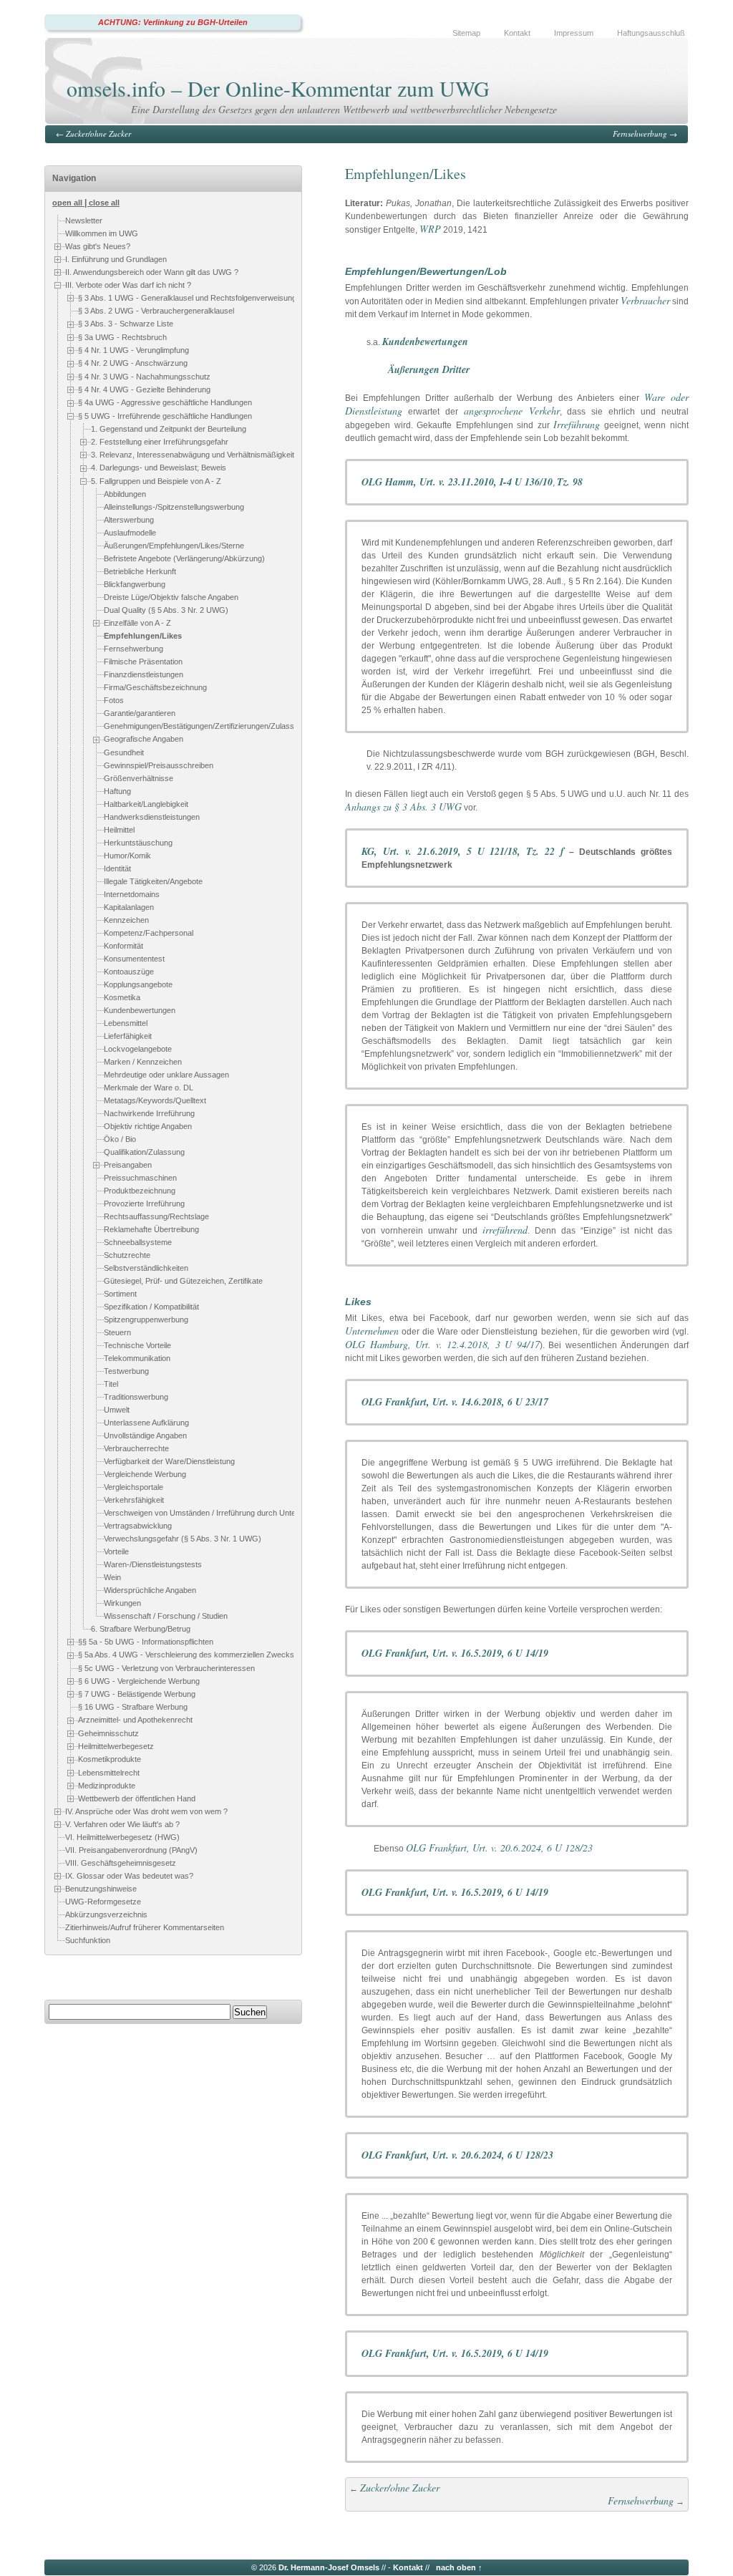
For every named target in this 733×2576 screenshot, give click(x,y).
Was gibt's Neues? (98, 246)
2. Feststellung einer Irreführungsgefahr (160, 442)
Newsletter (84, 221)
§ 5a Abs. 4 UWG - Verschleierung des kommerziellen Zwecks (186, 1655)
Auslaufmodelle (130, 533)
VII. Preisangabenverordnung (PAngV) (131, 1851)
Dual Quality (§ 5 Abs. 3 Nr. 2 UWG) (166, 610)
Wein (112, 1577)
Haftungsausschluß (651, 33)
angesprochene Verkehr (512, 411)
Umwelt (117, 1410)
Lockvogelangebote (138, 1049)
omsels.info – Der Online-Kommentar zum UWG (278, 88)
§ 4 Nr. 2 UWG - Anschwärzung (133, 363)
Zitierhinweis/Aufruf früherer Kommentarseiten (145, 1928)
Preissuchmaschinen (140, 1178)
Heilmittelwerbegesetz (116, 1746)
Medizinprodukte (107, 1786)
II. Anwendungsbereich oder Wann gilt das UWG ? (152, 272)
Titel (111, 1384)
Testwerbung (126, 1371)
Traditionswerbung (136, 1397)
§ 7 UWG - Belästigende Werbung (137, 1694)
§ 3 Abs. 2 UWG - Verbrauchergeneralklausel (156, 311)
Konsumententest (134, 959)
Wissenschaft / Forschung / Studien (166, 1616)
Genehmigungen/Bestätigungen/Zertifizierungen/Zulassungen (210, 727)
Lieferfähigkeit (128, 1036)
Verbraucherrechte (136, 1448)
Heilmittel (119, 830)
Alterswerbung (129, 520)
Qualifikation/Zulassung (144, 1152)
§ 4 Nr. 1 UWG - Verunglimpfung (134, 350)
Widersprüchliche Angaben (150, 1590)
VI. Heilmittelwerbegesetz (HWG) (122, 1838)
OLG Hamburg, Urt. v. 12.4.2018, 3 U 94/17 (442, 1344)
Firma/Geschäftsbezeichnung (155, 688)
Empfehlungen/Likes (143, 636)
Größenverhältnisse (139, 778)
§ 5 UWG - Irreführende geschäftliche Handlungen (165, 416)
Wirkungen (122, 1603)
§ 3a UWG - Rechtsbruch (122, 337)
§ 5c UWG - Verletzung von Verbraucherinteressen (166, 1668)
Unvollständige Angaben (145, 1435)
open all (67, 203)
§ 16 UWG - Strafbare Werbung (133, 1707)
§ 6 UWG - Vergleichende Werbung (139, 1681)
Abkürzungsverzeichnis (106, 1915)
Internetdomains (132, 894)
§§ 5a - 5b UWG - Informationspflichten (146, 1642)
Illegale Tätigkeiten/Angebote (153, 881)
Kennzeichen (126, 920)
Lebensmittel (126, 1023)
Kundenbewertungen (140, 1010)
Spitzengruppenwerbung (146, 1320)
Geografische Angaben (144, 740)
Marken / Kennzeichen (143, 1062)
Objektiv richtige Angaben (148, 1126)
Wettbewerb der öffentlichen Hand (137, 1798)
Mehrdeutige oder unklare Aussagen (166, 1075)
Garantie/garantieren (140, 714)
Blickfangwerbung (135, 584)
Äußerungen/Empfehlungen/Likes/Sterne (174, 546)
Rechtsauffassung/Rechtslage (156, 1216)
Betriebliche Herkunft (140, 571)
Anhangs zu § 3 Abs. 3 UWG (403, 807)
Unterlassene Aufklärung (146, 1423)
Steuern (117, 1332)
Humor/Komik (127, 856)
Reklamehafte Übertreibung (151, 1229)
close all (104, 203)
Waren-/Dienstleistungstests (153, 1564)
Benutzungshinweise (101, 1889)
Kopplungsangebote (138, 984)
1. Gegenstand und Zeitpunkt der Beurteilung (169, 429)
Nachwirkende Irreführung (149, 1113)
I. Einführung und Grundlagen (116, 259)
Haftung (117, 791)
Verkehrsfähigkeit (134, 1500)
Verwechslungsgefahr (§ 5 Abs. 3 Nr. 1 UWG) (183, 1539)
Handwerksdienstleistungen (152, 817)
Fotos (114, 701)
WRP (430, 229)
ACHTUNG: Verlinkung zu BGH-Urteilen (173, 22)
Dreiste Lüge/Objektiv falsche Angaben (171, 597)
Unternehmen (372, 1331)
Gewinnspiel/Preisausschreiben (159, 765)
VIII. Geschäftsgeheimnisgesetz (121, 1864)
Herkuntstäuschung (138, 843)
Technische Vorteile (137, 1345)
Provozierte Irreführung (144, 1204)
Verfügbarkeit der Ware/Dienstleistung (169, 1461)
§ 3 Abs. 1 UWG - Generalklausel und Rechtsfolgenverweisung (187, 298)
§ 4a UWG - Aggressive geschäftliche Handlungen (165, 402)
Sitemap (466, 33)
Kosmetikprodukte (110, 1759)
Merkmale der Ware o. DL (149, 1088)
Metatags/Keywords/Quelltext (155, 1100)
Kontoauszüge (129, 972)
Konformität (123, 946)
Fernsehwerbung (640, 134)
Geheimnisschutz (108, 1733)
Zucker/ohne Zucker (98, 134)
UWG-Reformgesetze (103, 1902)
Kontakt (517, 33)
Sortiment (120, 1294)
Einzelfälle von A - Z (137, 623)
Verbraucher (645, 300)
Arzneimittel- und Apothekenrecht (135, 1720)
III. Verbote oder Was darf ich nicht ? (128, 285)
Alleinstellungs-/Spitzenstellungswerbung (174, 507)
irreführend (505, 1230)
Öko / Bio (120, 1139)
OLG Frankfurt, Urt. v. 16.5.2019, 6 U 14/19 (455, 1653)
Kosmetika (122, 997)
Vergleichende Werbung (145, 1474)
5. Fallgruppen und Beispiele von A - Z (156, 481)
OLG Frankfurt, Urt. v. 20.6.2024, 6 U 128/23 (499, 1848)
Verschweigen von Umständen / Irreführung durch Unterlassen (213, 1513)
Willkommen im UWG (102, 233)
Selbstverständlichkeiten (146, 1268)
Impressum (574, 33)
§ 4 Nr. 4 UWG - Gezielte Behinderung (144, 389)
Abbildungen (125, 494)
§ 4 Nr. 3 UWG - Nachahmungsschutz (144, 377)
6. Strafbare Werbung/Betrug (141, 1629)
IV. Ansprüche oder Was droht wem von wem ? (146, 1811)
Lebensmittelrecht (109, 1773)
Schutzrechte (127, 1255)
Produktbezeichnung (140, 1191)
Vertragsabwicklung (138, 1526)
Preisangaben (128, 1165)
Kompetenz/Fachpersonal (149, 933)
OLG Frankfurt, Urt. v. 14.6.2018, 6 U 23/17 (455, 1402)
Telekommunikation (137, 1358)
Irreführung (577, 424)
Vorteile (116, 1551)
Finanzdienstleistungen (144, 675)
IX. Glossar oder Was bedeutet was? (129, 1876)
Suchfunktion (88, 1941)
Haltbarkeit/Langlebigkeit (146, 804)
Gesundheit (124, 752)
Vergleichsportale (134, 1487)
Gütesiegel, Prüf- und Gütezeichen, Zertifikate (183, 1281)
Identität (117, 868)
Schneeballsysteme (138, 1242)
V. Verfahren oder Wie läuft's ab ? (122, 1824)
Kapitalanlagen (129, 907)
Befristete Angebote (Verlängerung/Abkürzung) (184, 558)
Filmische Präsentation (143, 662)
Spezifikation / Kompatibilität (151, 1307)
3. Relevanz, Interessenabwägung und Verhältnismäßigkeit (193, 455)
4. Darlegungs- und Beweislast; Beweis (159, 468)
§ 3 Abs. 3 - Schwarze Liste (126, 324)
